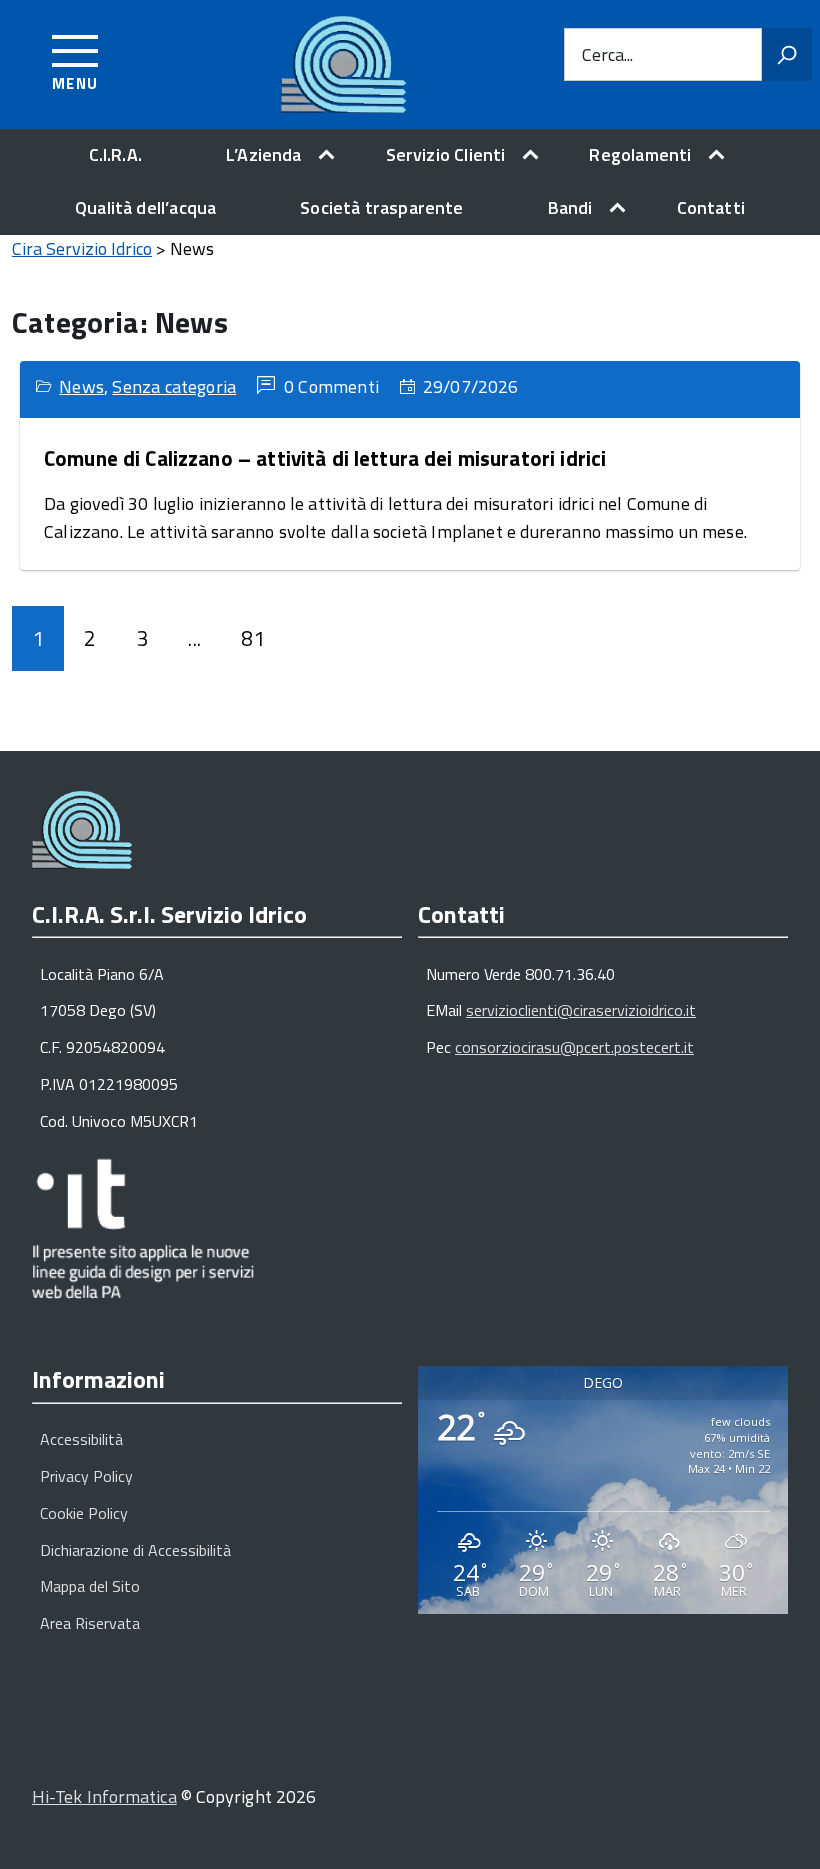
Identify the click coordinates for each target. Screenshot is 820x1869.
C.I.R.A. (115, 154)
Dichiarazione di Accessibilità (135, 1550)
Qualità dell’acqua (145, 207)
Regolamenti (640, 154)
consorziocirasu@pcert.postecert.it (574, 1047)
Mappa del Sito (90, 1586)
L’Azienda (264, 154)
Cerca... (607, 54)
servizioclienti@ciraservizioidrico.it (581, 1010)
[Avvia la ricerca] (787, 54)
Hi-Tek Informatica (104, 1796)
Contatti (711, 207)
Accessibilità (81, 1439)
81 (253, 638)
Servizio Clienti (446, 154)
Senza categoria (174, 386)
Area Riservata (90, 1623)
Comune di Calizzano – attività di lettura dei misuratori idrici (325, 458)
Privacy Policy (86, 1476)
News (81, 386)
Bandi (570, 207)
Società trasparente (381, 207)
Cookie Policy (84, 1513)
